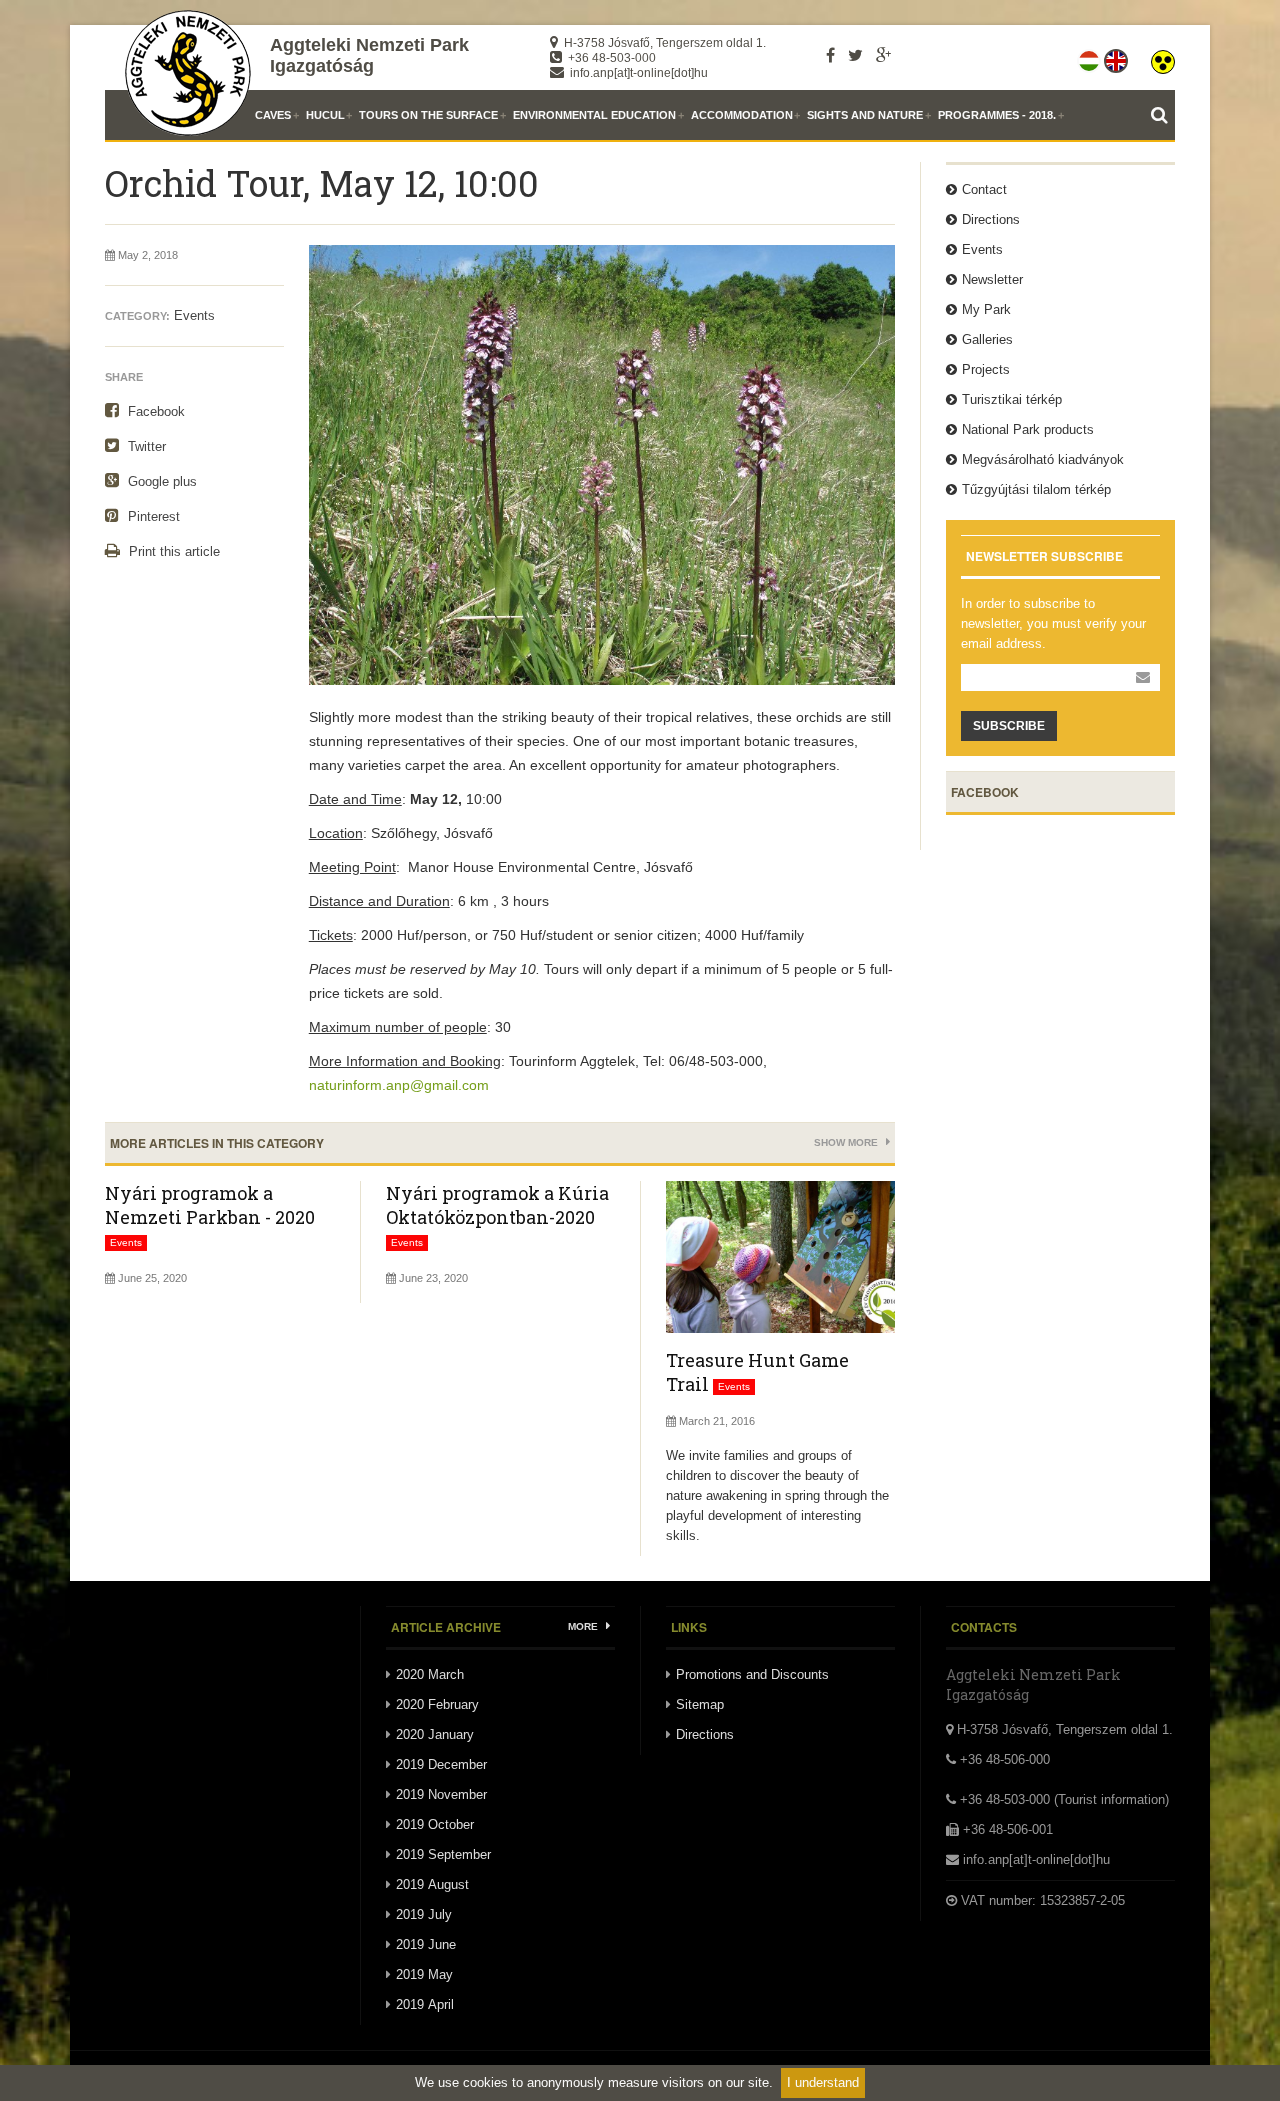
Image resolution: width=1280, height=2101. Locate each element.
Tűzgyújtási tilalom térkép (1036, 489)
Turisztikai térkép (1012, 399)
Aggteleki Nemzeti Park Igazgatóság (369, 55)
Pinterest (152, 516)
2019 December (441, 1764)
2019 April (425, 2004)
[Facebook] (830, 55)
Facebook (154, 411)
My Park (986, 309)
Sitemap (700, 1704)
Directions (991, 219)
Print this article (172, 551)
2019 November (441, 1794)
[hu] (1090, 57)
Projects (986, 369)
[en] (1117, 57)
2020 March (430, 1674)
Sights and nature (865, 115)
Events (194, 315)
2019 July (424, 1914)
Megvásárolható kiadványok (1043, 459)
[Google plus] (883, 55)
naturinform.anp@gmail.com (399, 1085)
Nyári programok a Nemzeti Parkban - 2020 (210, 1205)
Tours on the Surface (428, 115)
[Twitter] (855, 55)
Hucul (325, 115)
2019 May (424, 1974)
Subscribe (1009, 726)
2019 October (435, 1824)
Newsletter (992, 279)
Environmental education (594, 115)
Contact (984, 189)
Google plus (160, 481)
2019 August (432, 1884)
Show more (847, 1142)
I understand (823, 2082)
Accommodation (742, 115)
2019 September (443, 1854)
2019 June (426, 1944)
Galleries (987, 339)
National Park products (1028, 429)
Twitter (145, 446)
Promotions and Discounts (752, 1674)
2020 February (437, 1704)
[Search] (1163, 115)
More (584, 1626)
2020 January (435, 1734)
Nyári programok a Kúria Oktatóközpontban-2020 (497, 1205)
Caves (273, 115)
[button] (1163, 57)
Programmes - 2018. (997, 115)
